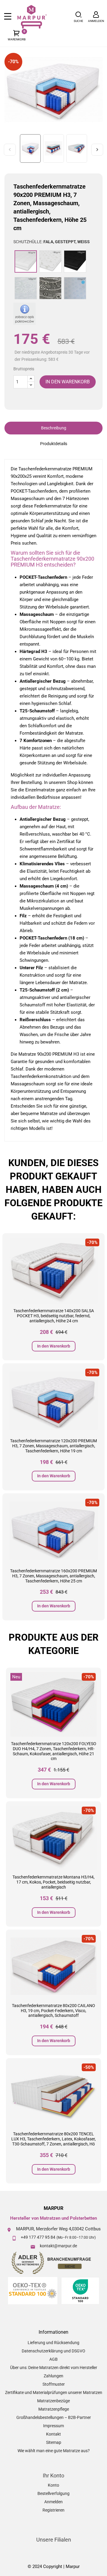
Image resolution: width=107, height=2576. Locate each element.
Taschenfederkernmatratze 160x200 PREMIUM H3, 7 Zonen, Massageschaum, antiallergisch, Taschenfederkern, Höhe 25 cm (53, 1576)
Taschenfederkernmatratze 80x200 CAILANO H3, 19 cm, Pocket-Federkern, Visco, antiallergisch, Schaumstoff (53, 2011)
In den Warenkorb (54, 1346)
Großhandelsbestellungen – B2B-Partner (54, 2417)
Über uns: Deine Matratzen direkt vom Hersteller (54, 2368)
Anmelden (53, 2502)
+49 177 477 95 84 (38, 2237)
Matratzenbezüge (53, 2401)
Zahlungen (53, 2376)
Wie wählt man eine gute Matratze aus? (54, 2451)
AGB (53, 2359)
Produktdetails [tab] (54, 444)
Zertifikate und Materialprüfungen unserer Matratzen (54, 2392)
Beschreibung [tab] (54, 428)
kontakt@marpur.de (58, 2246)
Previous (10, 150)
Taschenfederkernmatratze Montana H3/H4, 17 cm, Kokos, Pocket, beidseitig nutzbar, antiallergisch (53, 1882)
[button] (78, 17)
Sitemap (54, 2442)
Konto (53, 2485)
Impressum (53, 2426)
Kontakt (53, 2434)
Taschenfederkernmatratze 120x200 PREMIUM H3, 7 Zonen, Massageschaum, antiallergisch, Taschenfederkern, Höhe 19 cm (53, 1446)
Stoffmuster (54, 2384)
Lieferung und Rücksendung (53, 2343)
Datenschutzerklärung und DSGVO (53, 2351)
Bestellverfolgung (53, 2493)
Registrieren (53, 2510)
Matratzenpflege (54, 2409)
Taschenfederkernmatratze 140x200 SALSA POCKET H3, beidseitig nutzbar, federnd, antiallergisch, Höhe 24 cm (54, 1316)
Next (97, 150)
